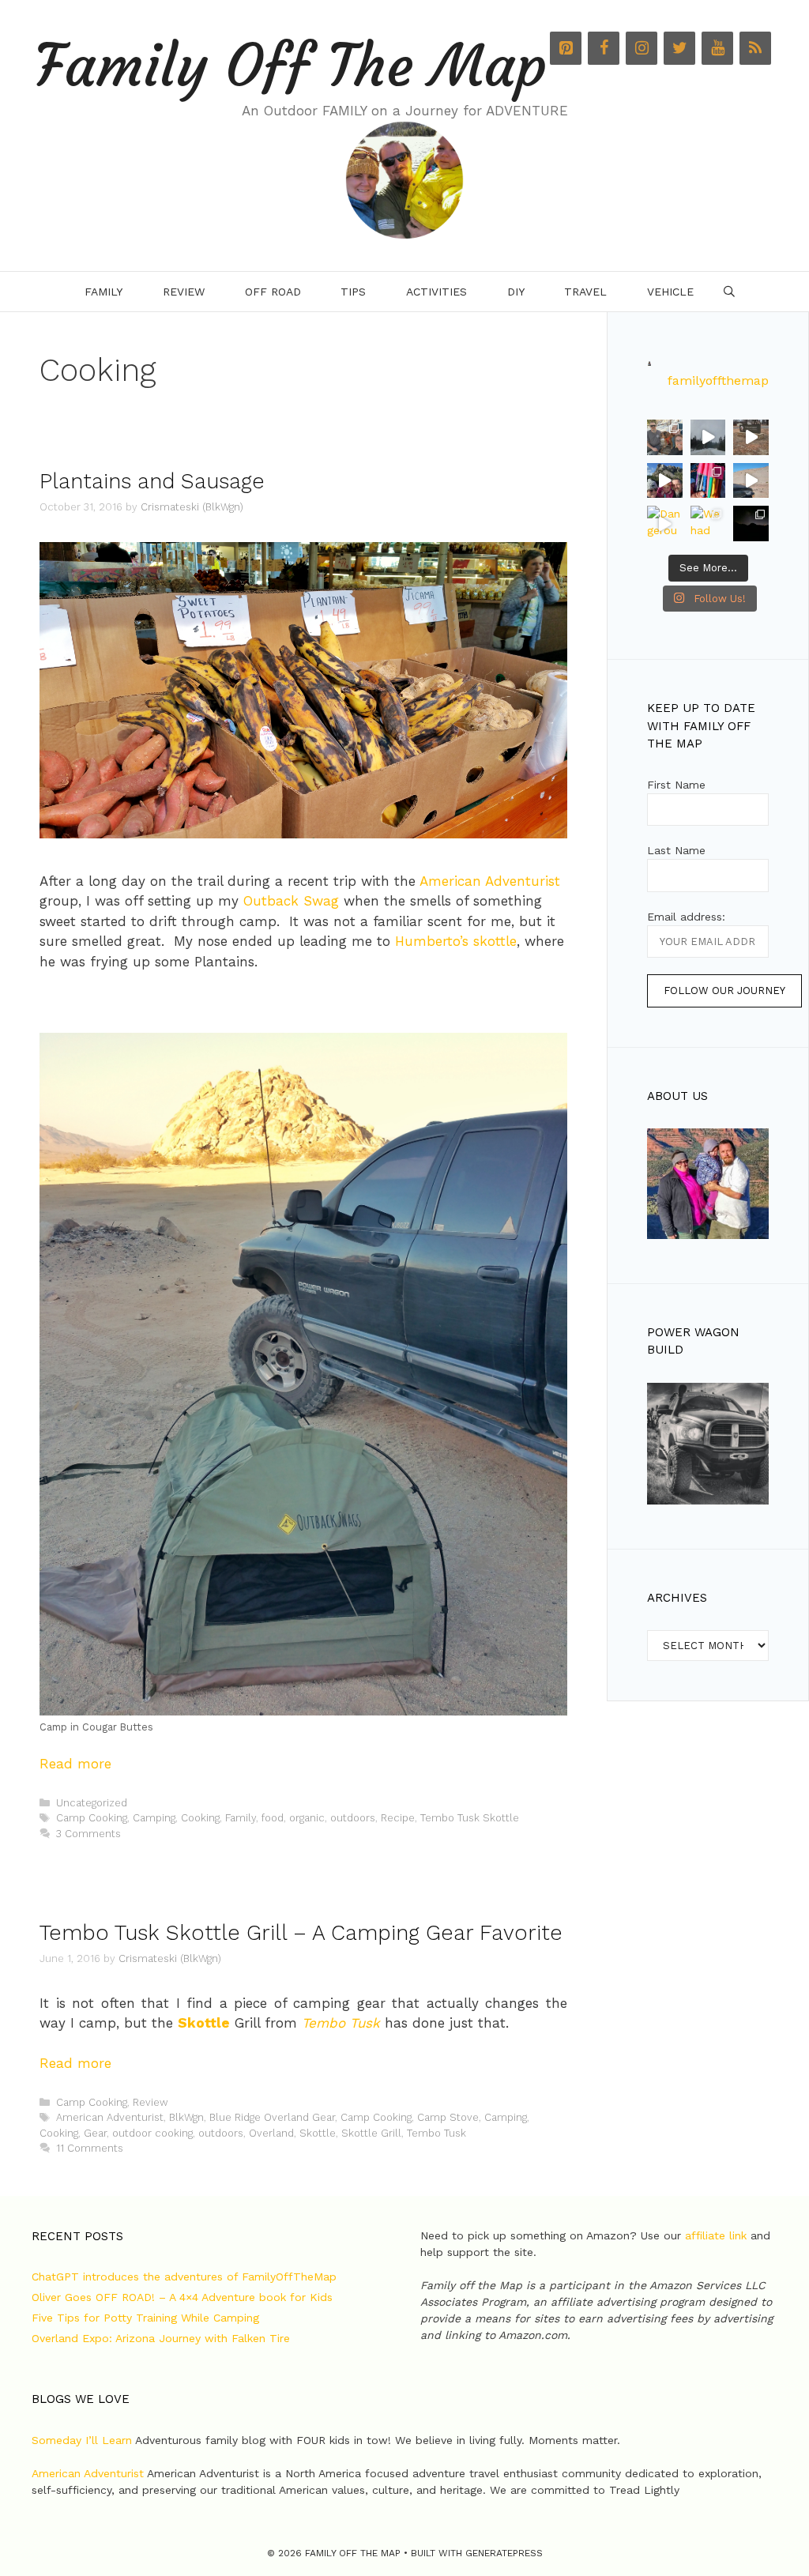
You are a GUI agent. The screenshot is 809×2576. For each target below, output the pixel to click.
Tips (353, 292)
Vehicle (670, 292)
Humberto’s (432, 941)
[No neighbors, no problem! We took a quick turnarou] (751, 523)
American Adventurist (490, 881)
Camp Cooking (92, 1818)
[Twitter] (679, 48)
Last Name (676, 850)
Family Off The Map (291, 66)
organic (307, 1818)
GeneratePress (504, 2553)
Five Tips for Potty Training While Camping (145, 2318)
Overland (271, 2133)
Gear (95, 2133)
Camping (154, 1818)
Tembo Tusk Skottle (470, 1818)
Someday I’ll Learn (82, 2440)
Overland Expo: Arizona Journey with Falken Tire (161, 2338)
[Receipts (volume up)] (751, 481)
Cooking (200, 1818)
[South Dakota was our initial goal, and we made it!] (665, 481)
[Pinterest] (566, 48)
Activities (436, 292)
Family (103, 292)
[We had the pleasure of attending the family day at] (708, 523)
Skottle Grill (371, 2133)
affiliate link (716, 2235)
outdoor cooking (152, 2133)
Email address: (686, 917)
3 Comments (88, 1834)
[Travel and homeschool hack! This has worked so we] (708, 481)
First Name (676, 785)
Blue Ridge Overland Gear (272, 2117)
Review (184, 292)
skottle (495, 941)
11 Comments (90, 2148)
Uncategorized (92, 1803)
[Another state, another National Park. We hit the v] (751, 437)
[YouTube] (717, 48)
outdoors (353, 1818)
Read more (75, 1764)
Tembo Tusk (341, 2023)
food (273, 1818)
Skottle (204, 2023)
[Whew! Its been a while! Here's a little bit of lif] (665, 437)
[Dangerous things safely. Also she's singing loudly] (665, 523)
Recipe (398, 1818)
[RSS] (755, 48)
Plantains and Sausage (152, 481)
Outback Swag (291, 901)
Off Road (273, 292)
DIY (516, 292)
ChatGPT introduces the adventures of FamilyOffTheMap (184, 2277)
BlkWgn (186, 2117)
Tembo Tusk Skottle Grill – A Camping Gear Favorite (301, 1933)
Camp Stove (448, 2117)
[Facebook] (604, 48)
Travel (585, 292)
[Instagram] (642, 48)
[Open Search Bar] (729, 292)
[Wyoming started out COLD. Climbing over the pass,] (708, 437)
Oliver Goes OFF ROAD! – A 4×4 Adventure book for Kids (182, 2297)
